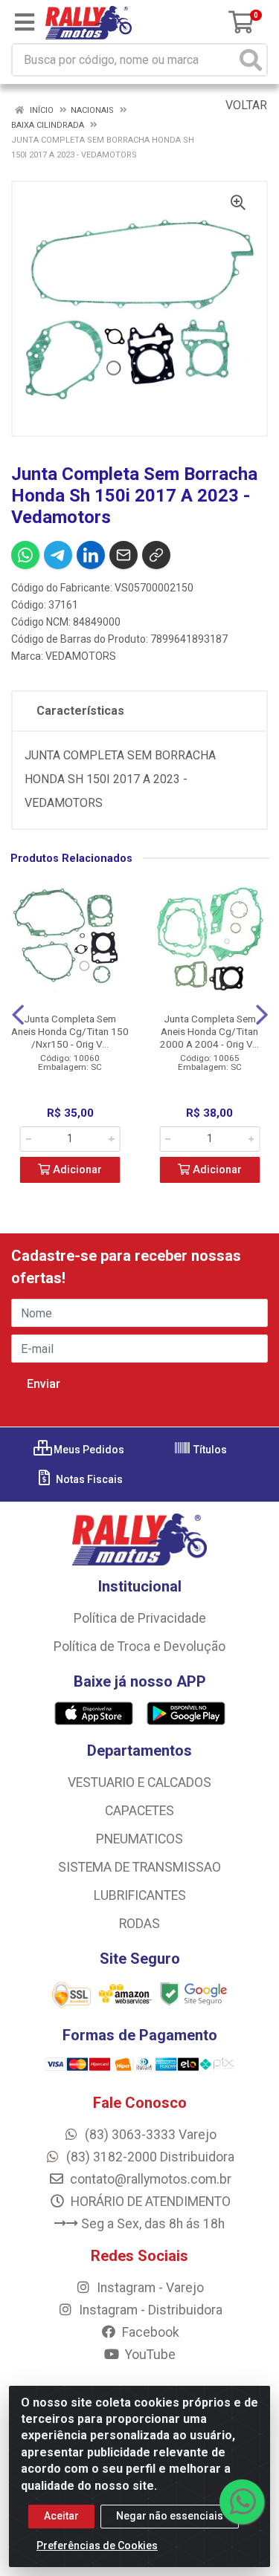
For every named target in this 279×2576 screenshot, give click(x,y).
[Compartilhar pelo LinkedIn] (91, 555)
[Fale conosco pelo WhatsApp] (242, 2502)
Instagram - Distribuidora (149, 2310)
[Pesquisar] (251, 60)
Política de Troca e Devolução (139, 1647)
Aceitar (61, 2516)
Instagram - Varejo (149, 2288)
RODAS (139, 1924)
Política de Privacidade (140, 1618)
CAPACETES (139, 1811)
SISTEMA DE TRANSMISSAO (139, 1867)
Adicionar (76, 1170)
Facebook (149, 2332)
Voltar (245, 105)
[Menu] (25, 22)
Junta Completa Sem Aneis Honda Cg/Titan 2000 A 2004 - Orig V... (209, 1031)
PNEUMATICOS (139, 1839)
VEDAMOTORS (81, 656)
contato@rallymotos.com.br (149, 2179)
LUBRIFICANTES (140, 1895)
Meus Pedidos (88, 1450)
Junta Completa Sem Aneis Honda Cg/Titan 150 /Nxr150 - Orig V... (70, 1031)
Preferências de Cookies (97, 2546)
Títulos (209, 1450)
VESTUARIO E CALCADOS (139, 1782)
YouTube (149, 2355)
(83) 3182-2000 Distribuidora (149, 2157)
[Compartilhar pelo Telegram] (58, 555)
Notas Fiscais (88, 1479)
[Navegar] (18, 1015)
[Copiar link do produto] (156, 555)
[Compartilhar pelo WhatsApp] (25, 555)
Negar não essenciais (170, 2516)
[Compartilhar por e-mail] (124, 555)
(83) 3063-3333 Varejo (149, 2135)
